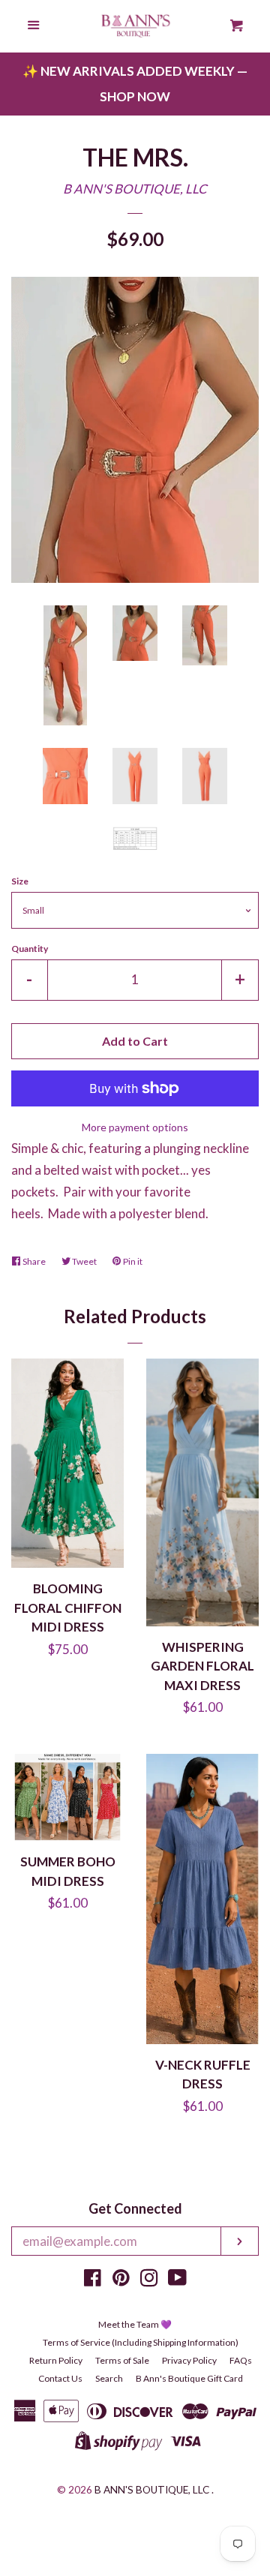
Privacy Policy (189, 2360)
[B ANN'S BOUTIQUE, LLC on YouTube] (177, 2280)
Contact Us (60, 2378)
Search (109, 2378)
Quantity (30, 949)
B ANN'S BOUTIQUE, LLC (135, 189)
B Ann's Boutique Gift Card (189, 2378)
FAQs (241, 2360)
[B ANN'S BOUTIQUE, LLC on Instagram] (149, 2280)
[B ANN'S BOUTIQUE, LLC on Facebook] (93, 2280)
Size (20, 881)
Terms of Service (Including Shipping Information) (141, 2342)
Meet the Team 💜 (135, 2324)
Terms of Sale (122, 2360)
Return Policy (56, 2360)
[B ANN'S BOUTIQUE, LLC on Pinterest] (121, 2280)
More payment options (135, 1127)
